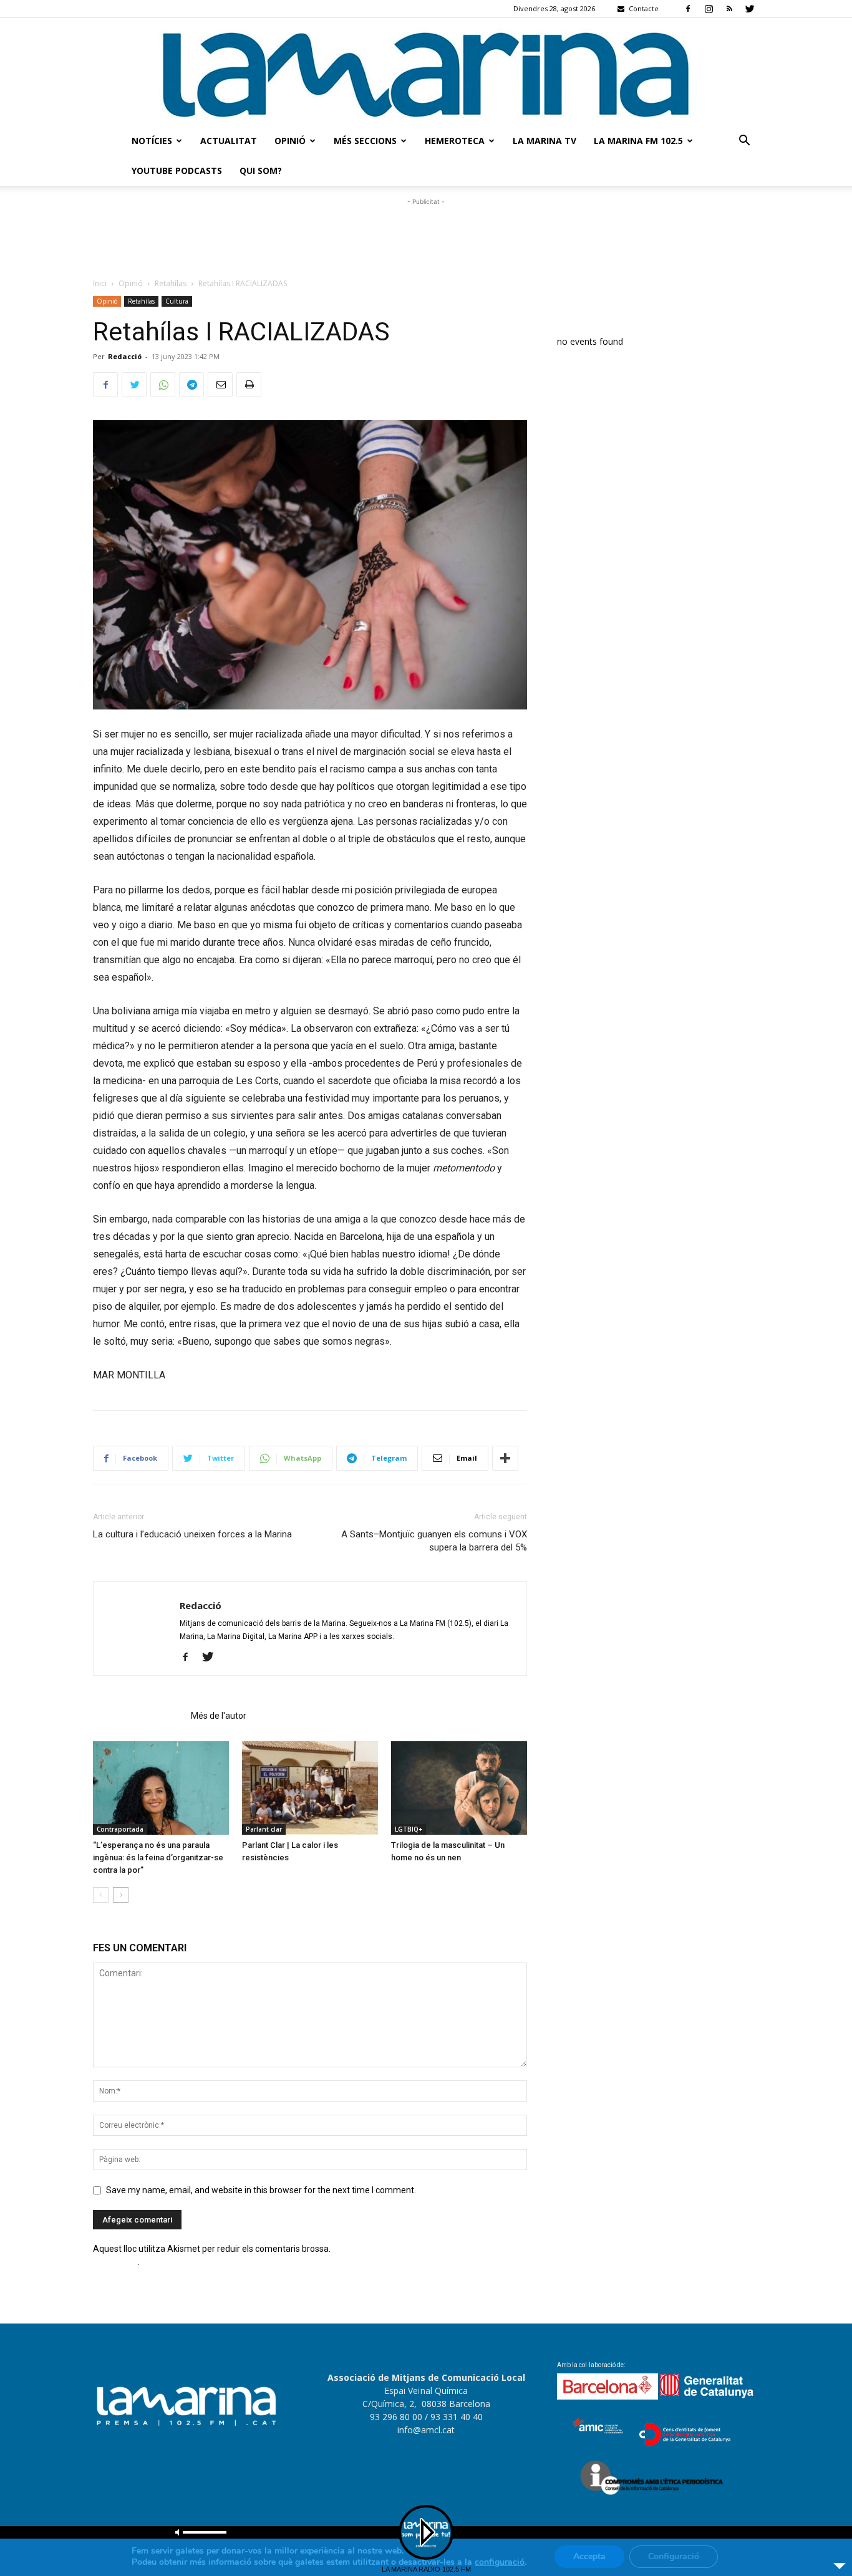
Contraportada (120, 1829)
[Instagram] (709, 9)
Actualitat (229, 141)
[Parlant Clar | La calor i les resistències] (310, 1788)
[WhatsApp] (163, 385)
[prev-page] (101, 1895)
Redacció (125, 356)
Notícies (152, 141)
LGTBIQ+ (409, 1829)
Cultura (177, 301)
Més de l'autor (219, 1716)
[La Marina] (426, 72)
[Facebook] (688, 9)
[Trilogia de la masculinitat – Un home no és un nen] (459, 1788)
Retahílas (171, 283)
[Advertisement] (426, 236)
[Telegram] (191, 385)
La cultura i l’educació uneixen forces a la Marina (192, 1534)
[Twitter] (750, 9)
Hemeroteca (455, 141)
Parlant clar (264, 1829)
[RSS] (729, 9)
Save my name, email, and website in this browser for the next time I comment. (261, 2190)
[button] (744, 142)
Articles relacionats (138, 1716)
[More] (505, 1458)
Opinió (290, 141)
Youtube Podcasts (177, 171)
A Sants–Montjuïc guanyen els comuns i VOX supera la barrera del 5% (434, 1541)
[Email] (220, 385)
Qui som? (261, 171)
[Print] (249, 385)
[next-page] (121, 1895)
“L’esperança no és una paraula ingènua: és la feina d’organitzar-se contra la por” (158, 1858)
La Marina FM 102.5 (638, 141)
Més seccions (365, 141)
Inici (100, 283)
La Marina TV (545, 141)
